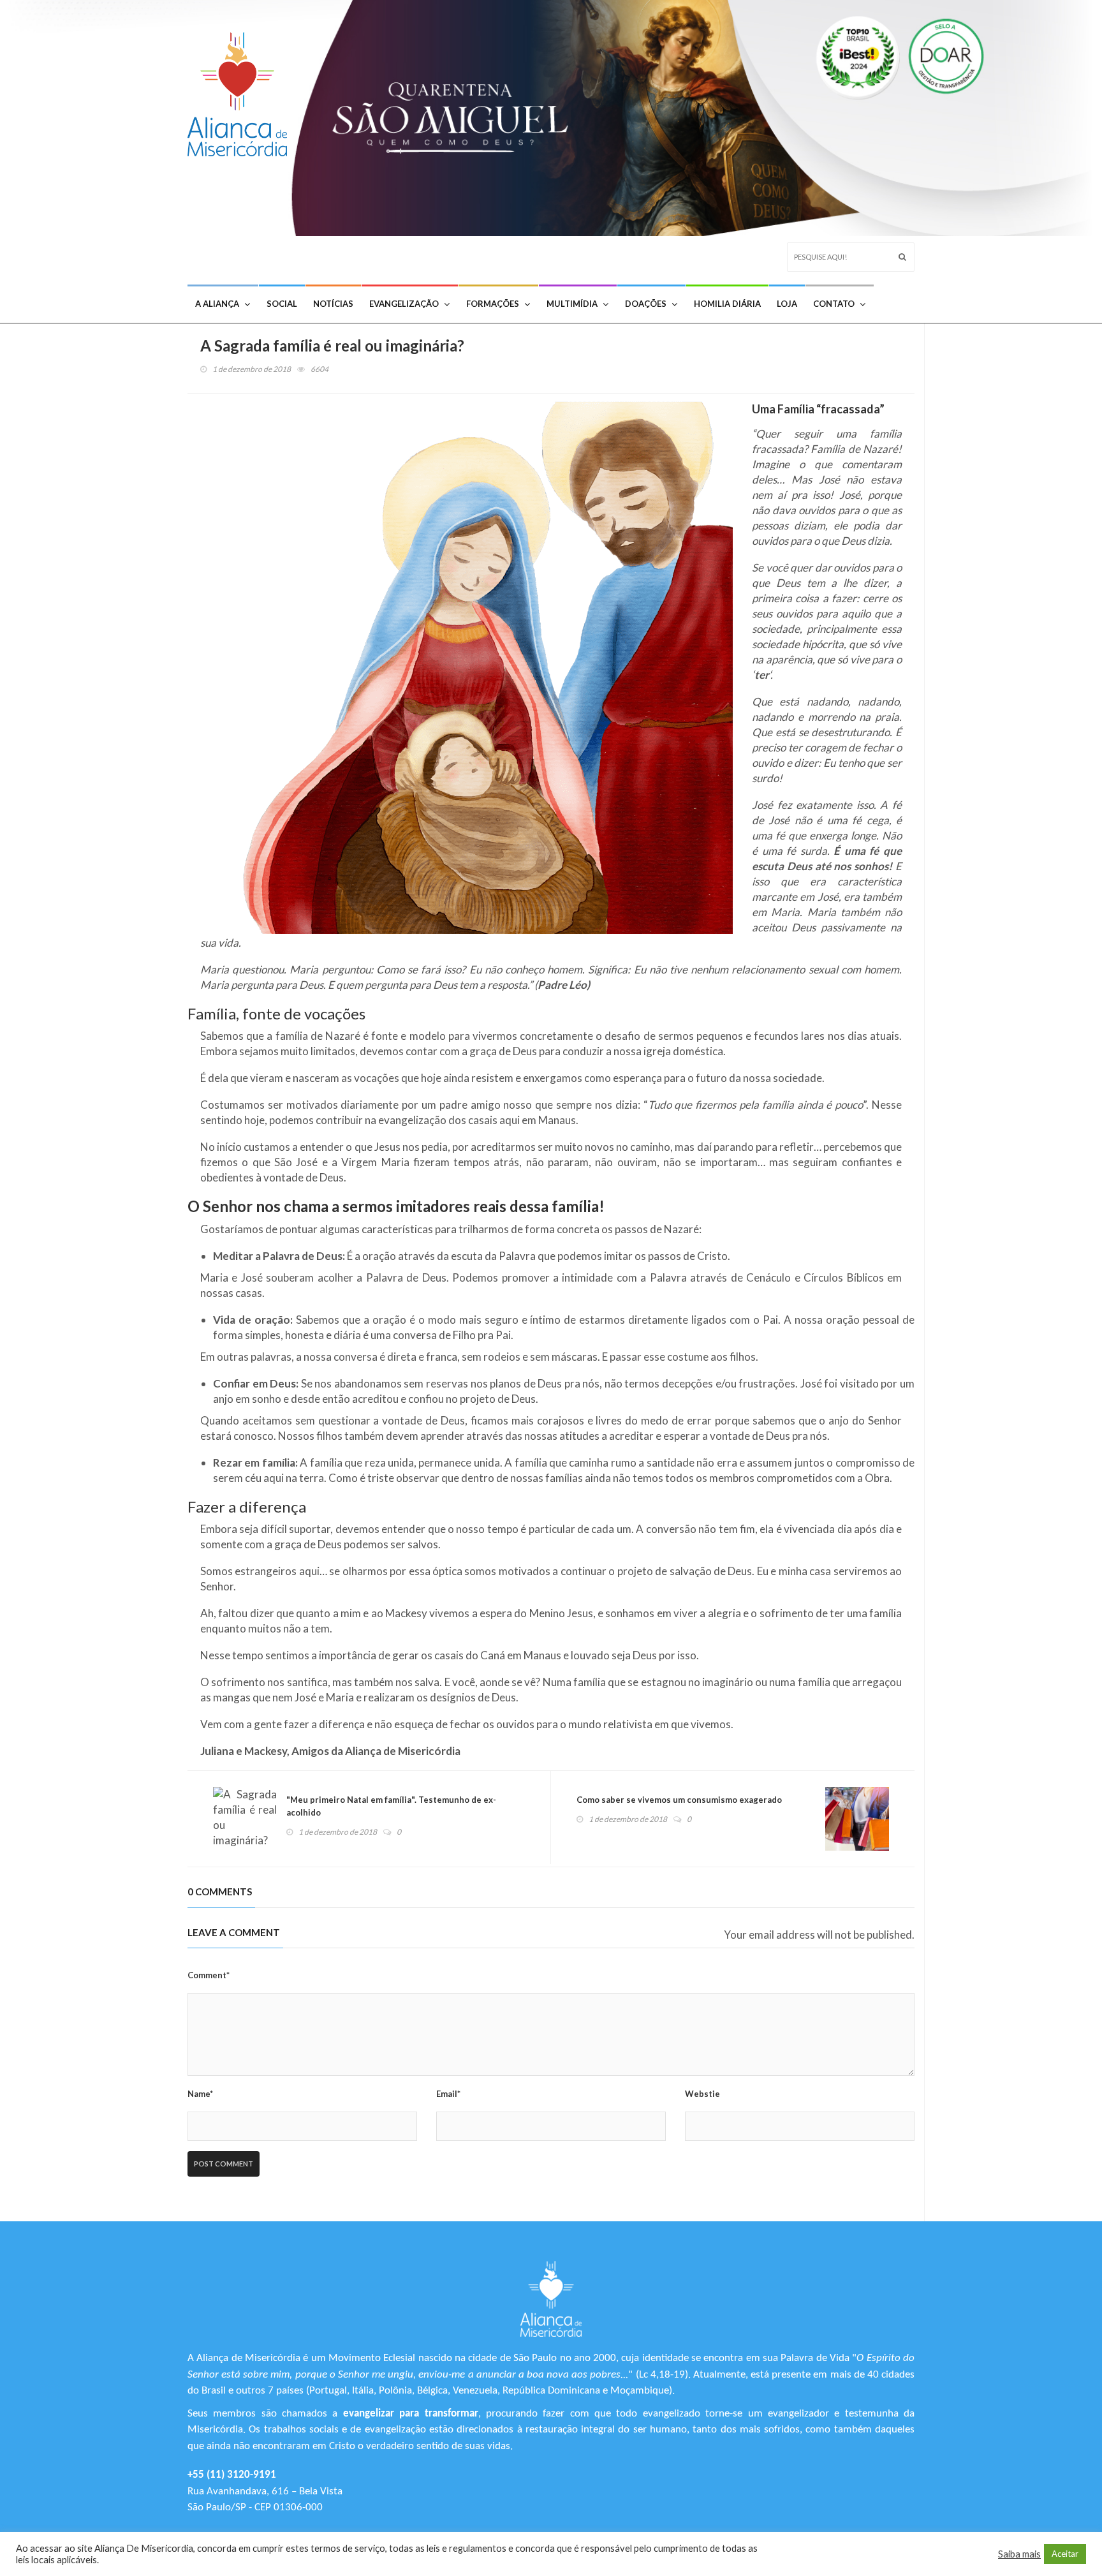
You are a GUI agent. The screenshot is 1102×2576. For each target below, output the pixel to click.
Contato (834, 304)
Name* (200, 2094)
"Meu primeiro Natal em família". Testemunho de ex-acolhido (391, 1806)
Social (282, 304)
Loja (787, 304)
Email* (448, 2094)
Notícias (333, 304)
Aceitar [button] (1065, 2554)
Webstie (702, 2094)
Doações (646, 304)
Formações (493, 304)
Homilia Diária (727, 304)
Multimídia (572, 304)
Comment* (209, 1975)
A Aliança (217, 304)
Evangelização (404, 304)
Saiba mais (1019, 2554)
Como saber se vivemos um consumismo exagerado (679, 1800)
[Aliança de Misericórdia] (242, 91)
